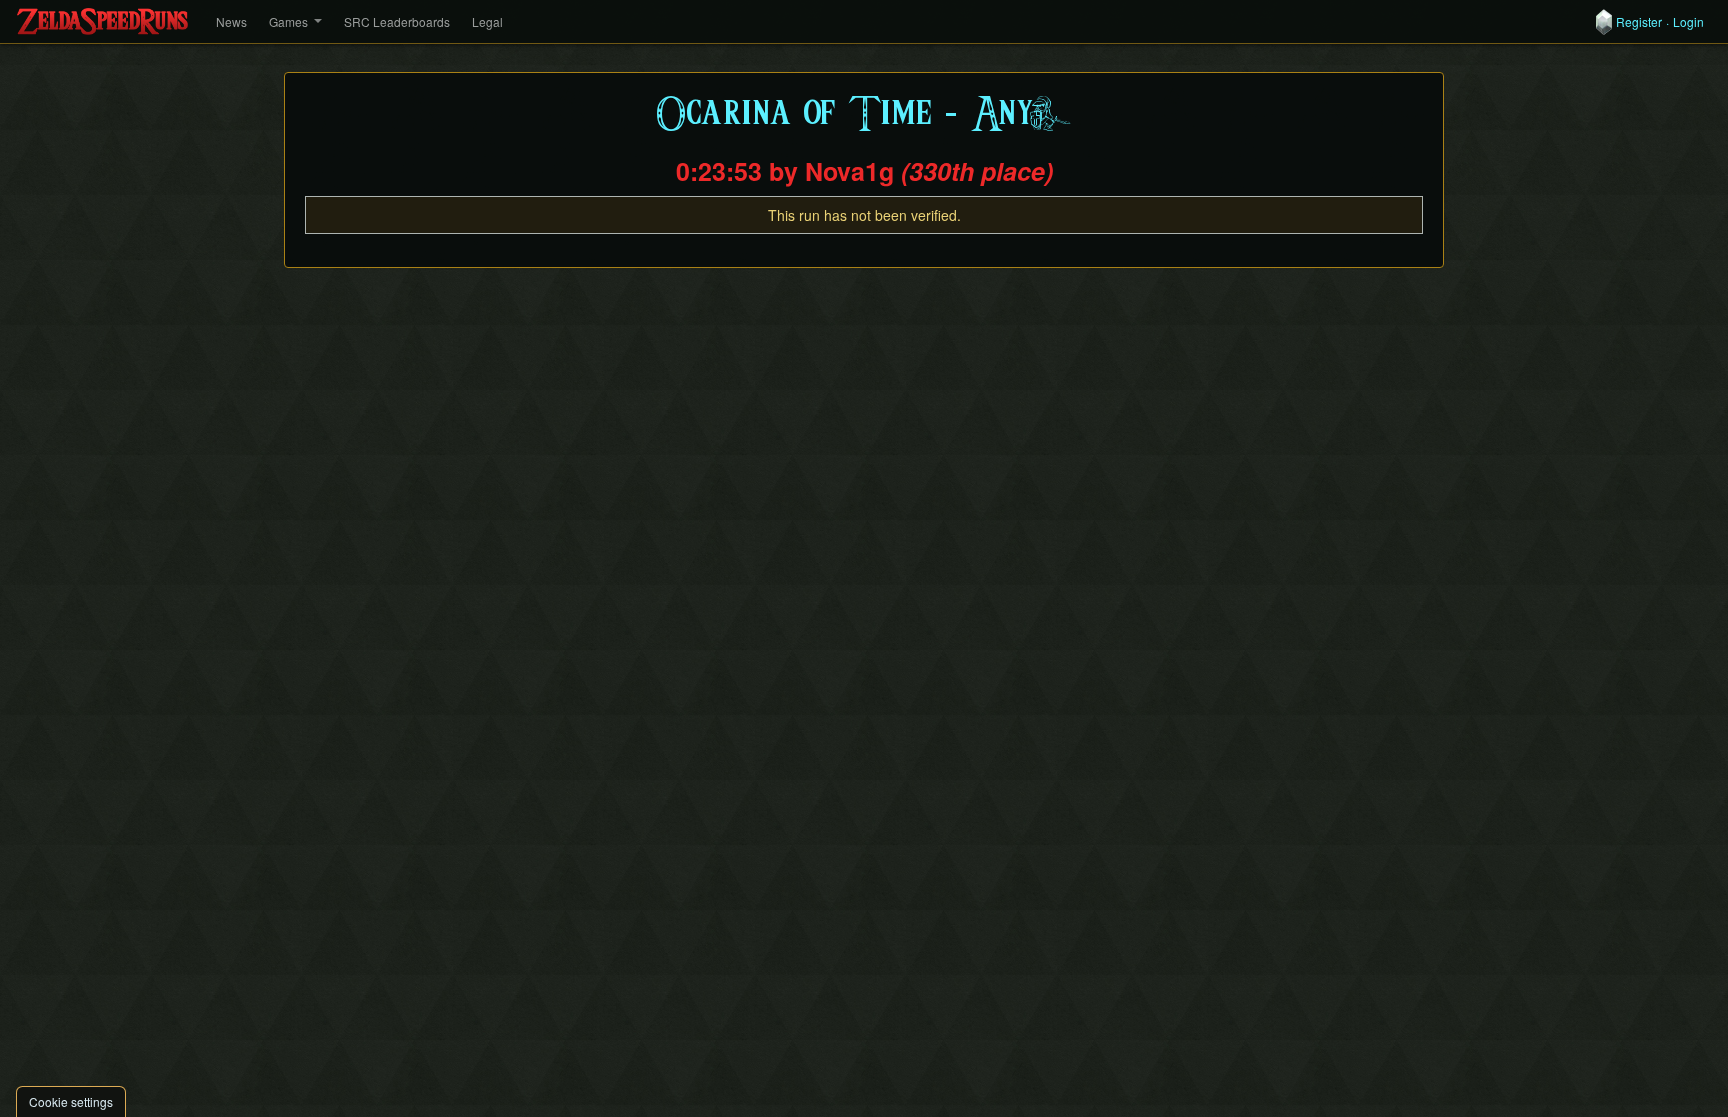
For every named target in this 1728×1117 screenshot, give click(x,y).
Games (288, 21)
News (231, 21)
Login (1688, 22)
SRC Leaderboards (397, 21)
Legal (487, 21)
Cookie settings (71, 1101)
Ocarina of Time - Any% (864, 114)
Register (1639, 22)
